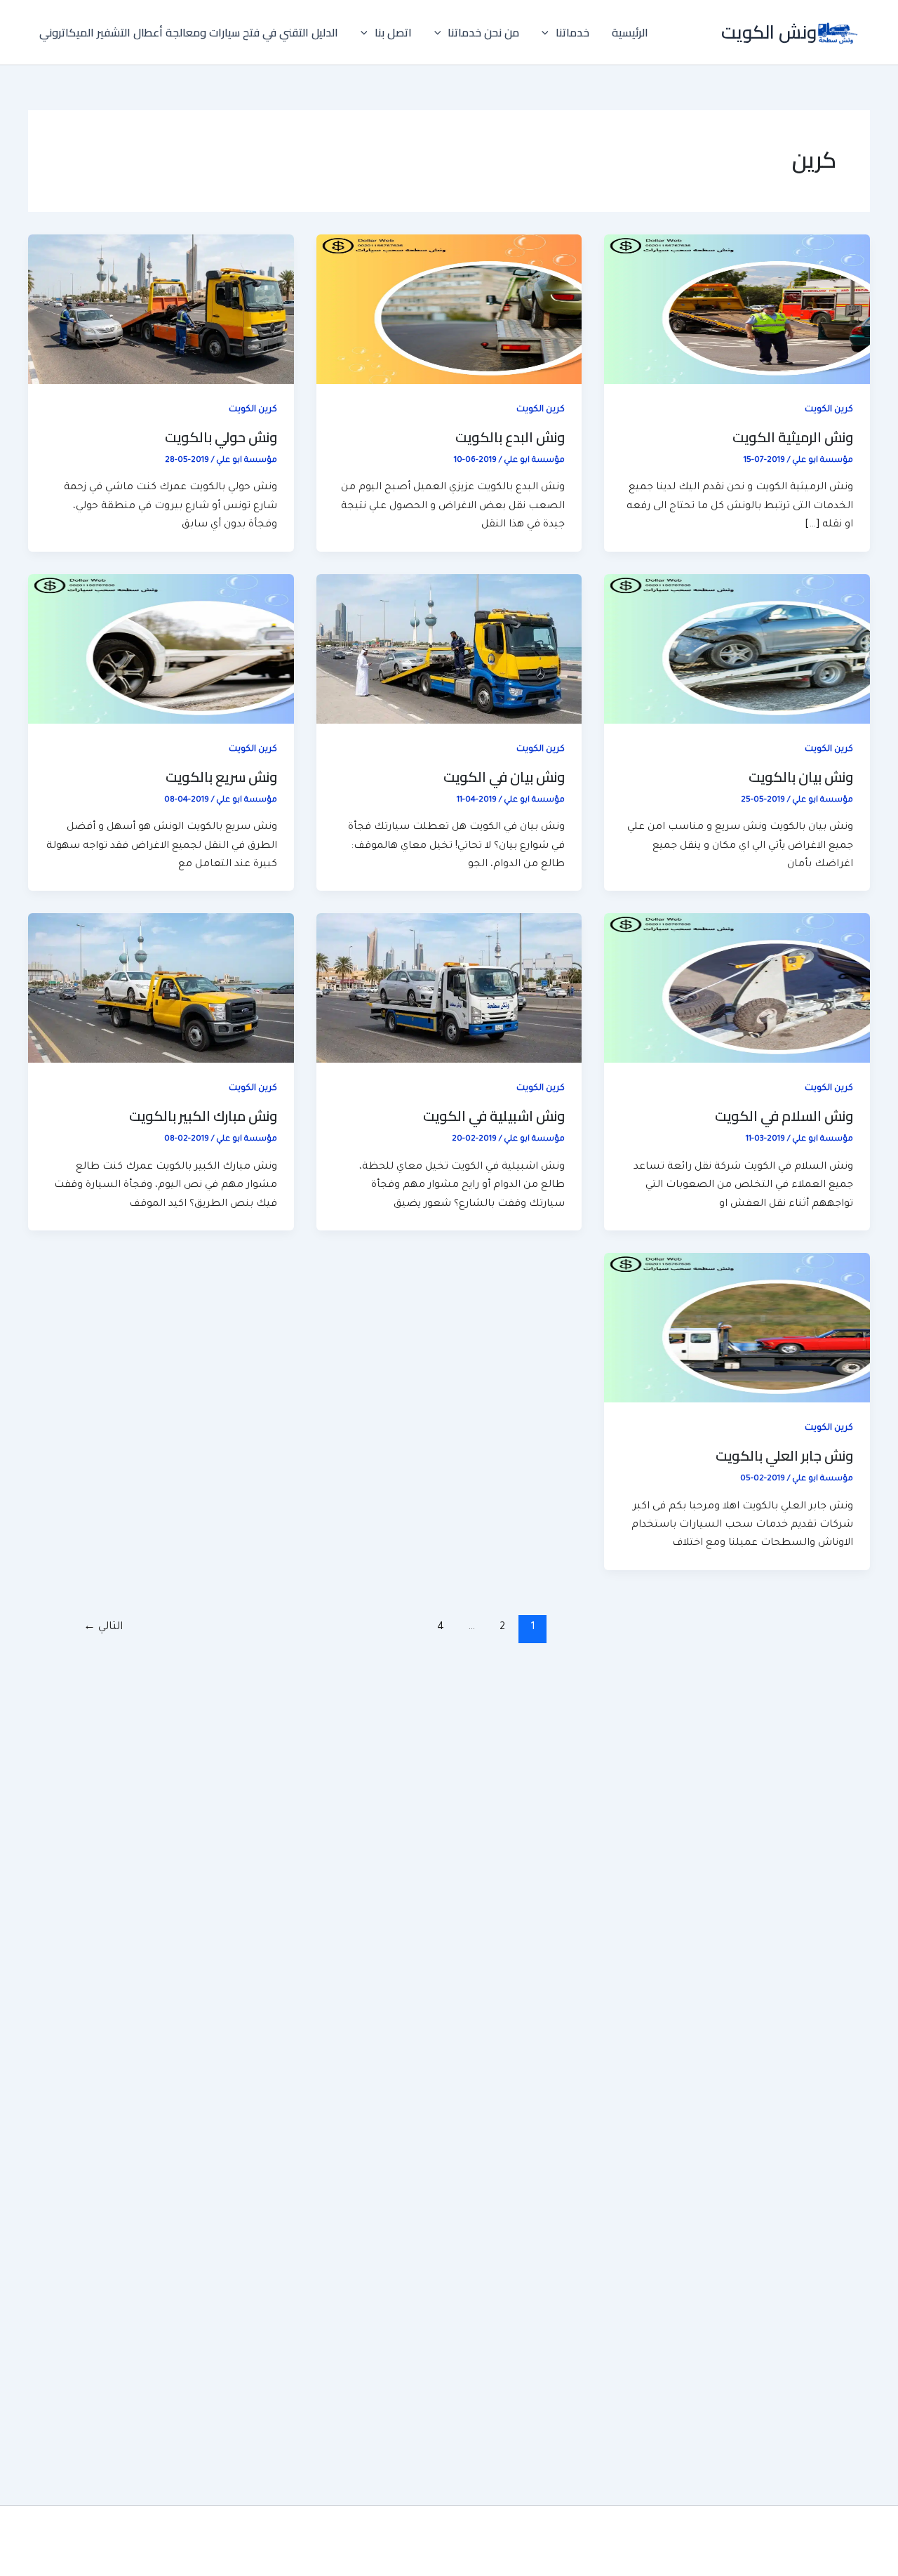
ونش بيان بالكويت (801, 777)
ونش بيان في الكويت (504, 777)
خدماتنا (572, 32)
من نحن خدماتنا (483, 32)
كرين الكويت (829, 410)
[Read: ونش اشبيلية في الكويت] (449, 989)
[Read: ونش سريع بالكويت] (161, 650)
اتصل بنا (393, 32)
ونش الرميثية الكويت (793, 437)
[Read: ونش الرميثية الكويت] (737, 310)
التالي (103, 1627)
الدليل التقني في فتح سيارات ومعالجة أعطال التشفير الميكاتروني (189, 32)
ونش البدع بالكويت (510, 437)
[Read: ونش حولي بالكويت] (161, 310)
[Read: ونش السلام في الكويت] (737, 989)
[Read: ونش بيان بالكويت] (737, 650)
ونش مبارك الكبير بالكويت (203, 1116)
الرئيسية (630, 32)
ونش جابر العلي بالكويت (784, 1455)
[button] (549, 32)
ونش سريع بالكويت (221, 777)
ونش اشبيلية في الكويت (494, 1116)
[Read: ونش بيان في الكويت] (449, 650)
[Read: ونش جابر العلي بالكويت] (737, 1329)
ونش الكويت (769, 32)
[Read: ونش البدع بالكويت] (449, 310)
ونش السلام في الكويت (784, 1116)
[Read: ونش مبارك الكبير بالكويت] (161, 989)
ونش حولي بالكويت (221, 437)
